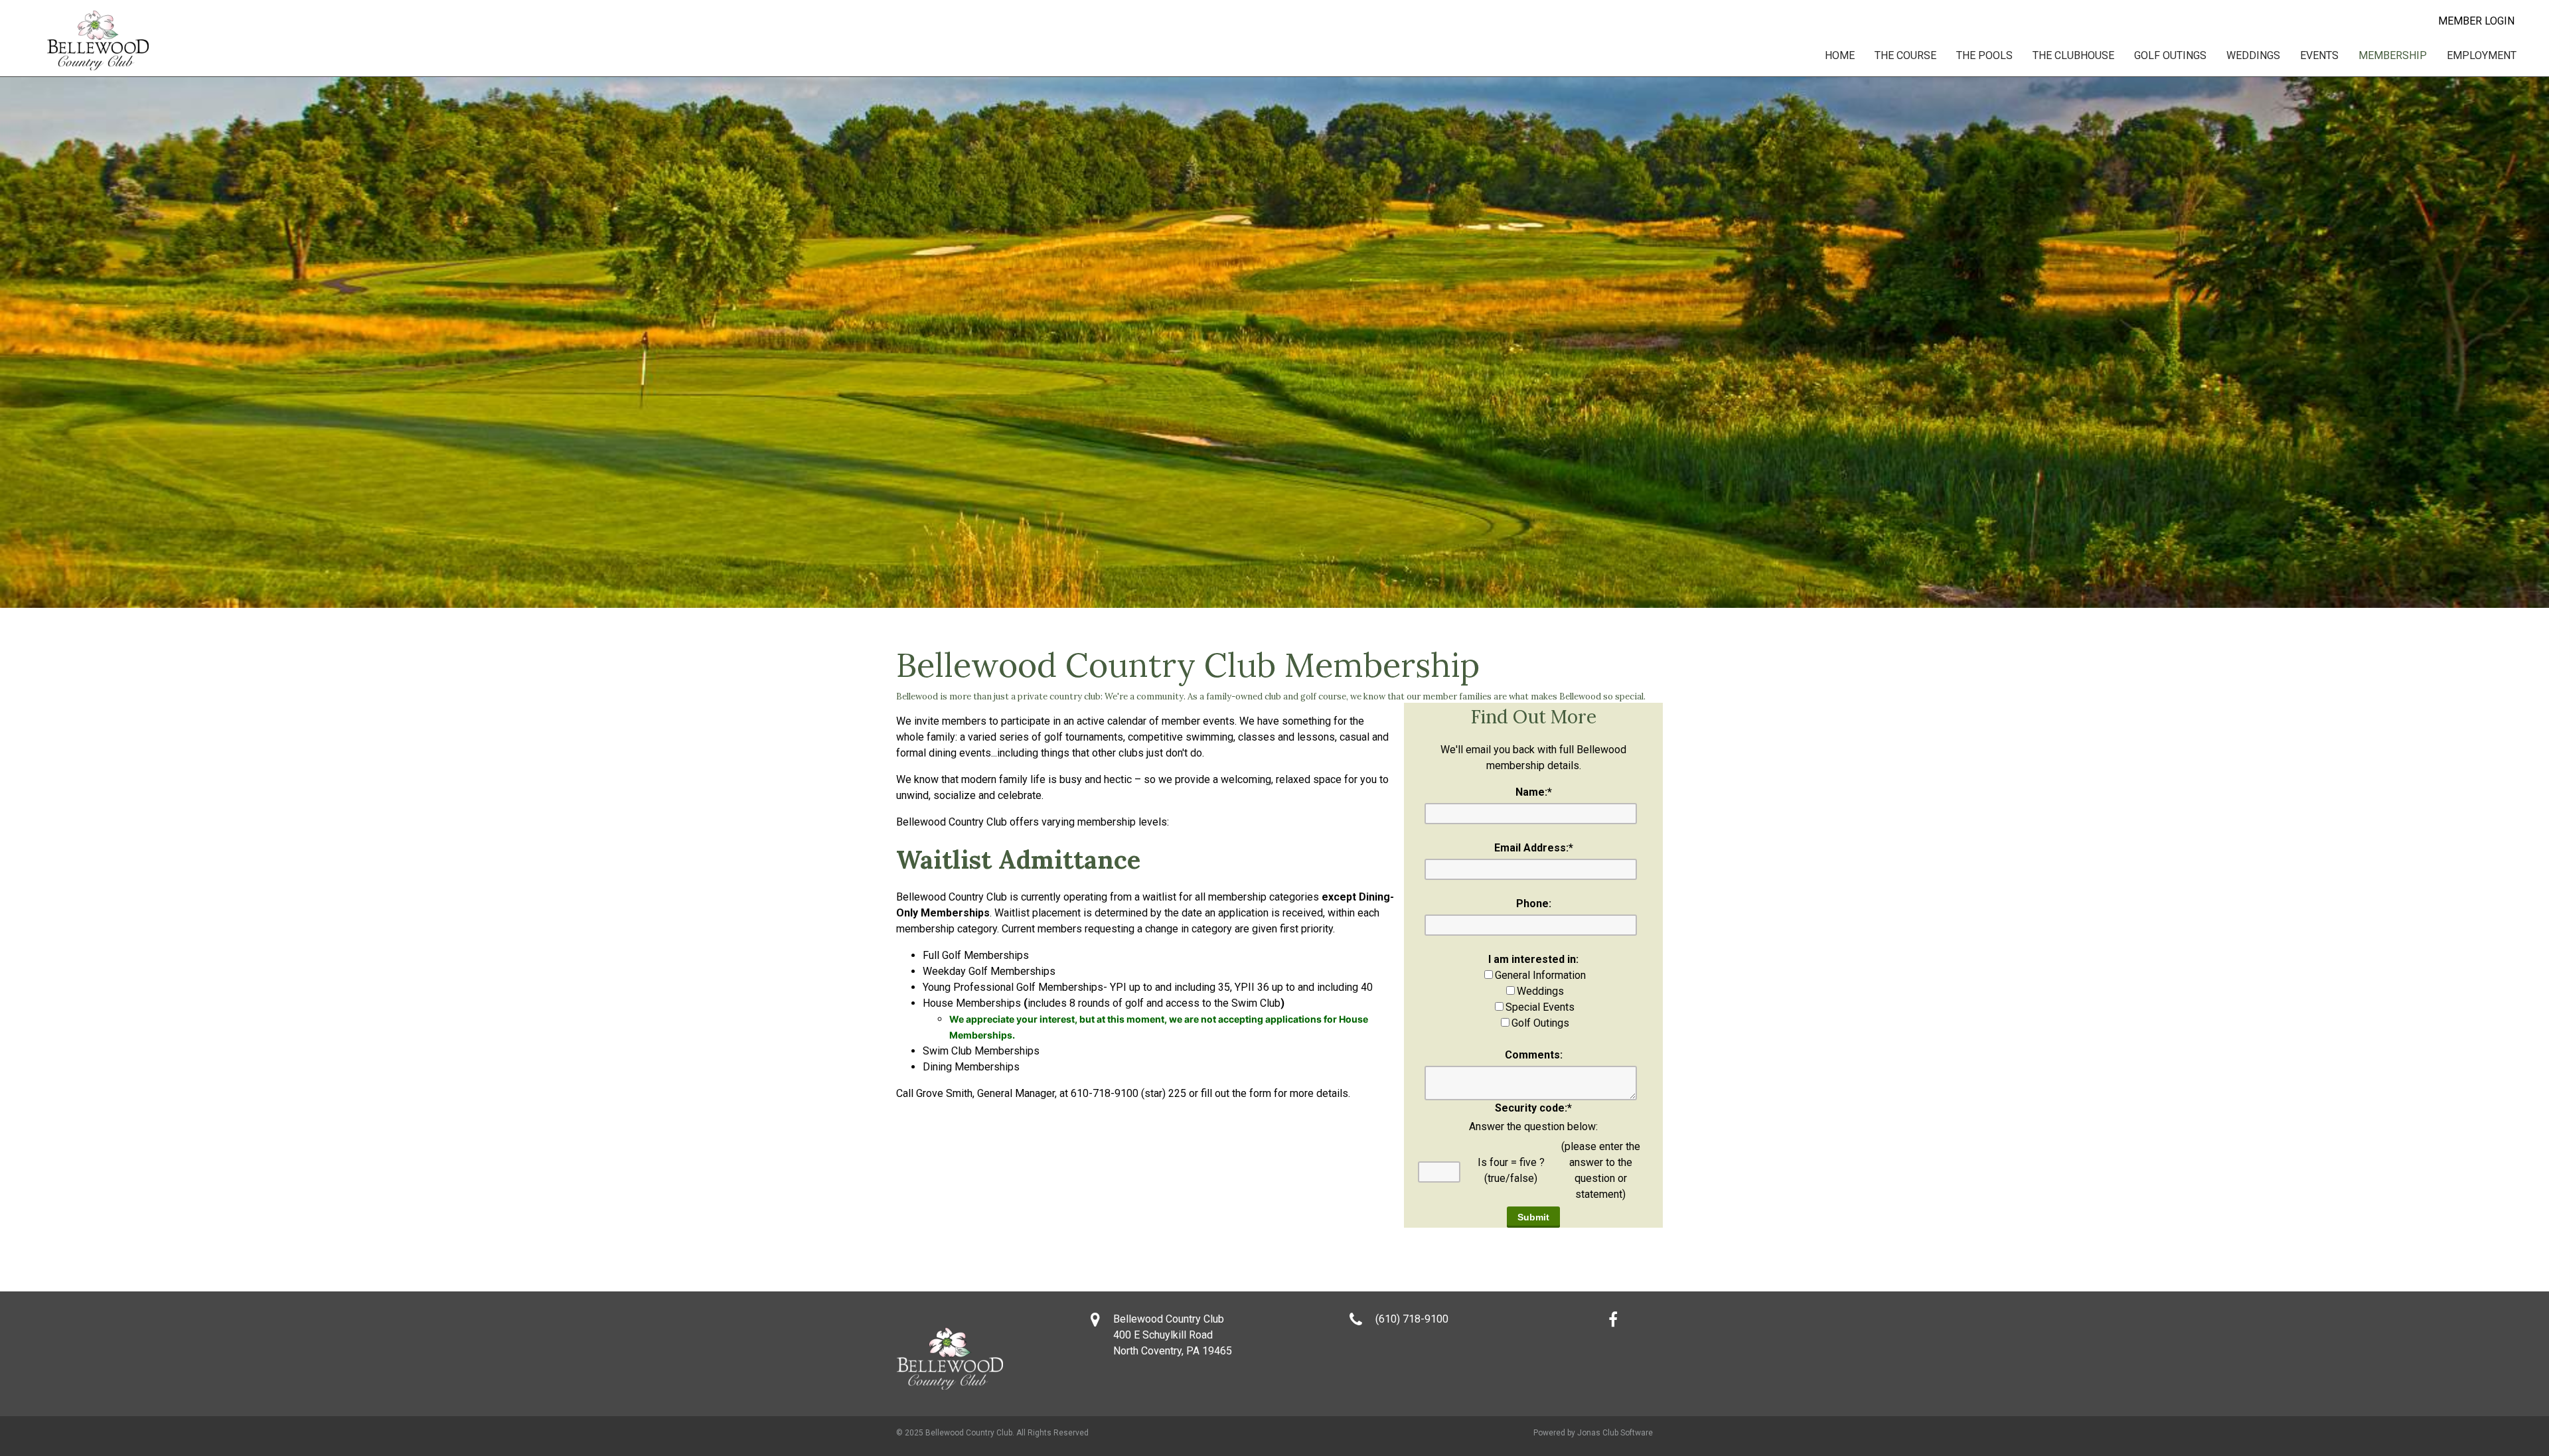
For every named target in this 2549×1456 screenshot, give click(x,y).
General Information (1540, 975)
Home (1840, 55)
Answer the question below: (1533, 1127)
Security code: (1533, 1108)
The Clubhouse (2073, 55)
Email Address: (1534, 848)
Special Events (1540, 1007)
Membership (2393, 55)
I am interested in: (1533, 959)
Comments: (1534, 1055)
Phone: (1534, 904)
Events (2319, 55)
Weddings (2253, 55)
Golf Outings (2170, 55)
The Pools (1984, 55)
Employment (2482, 55)
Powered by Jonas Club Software (1593, 1433)
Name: (1534, 792)
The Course (1905, 55)
